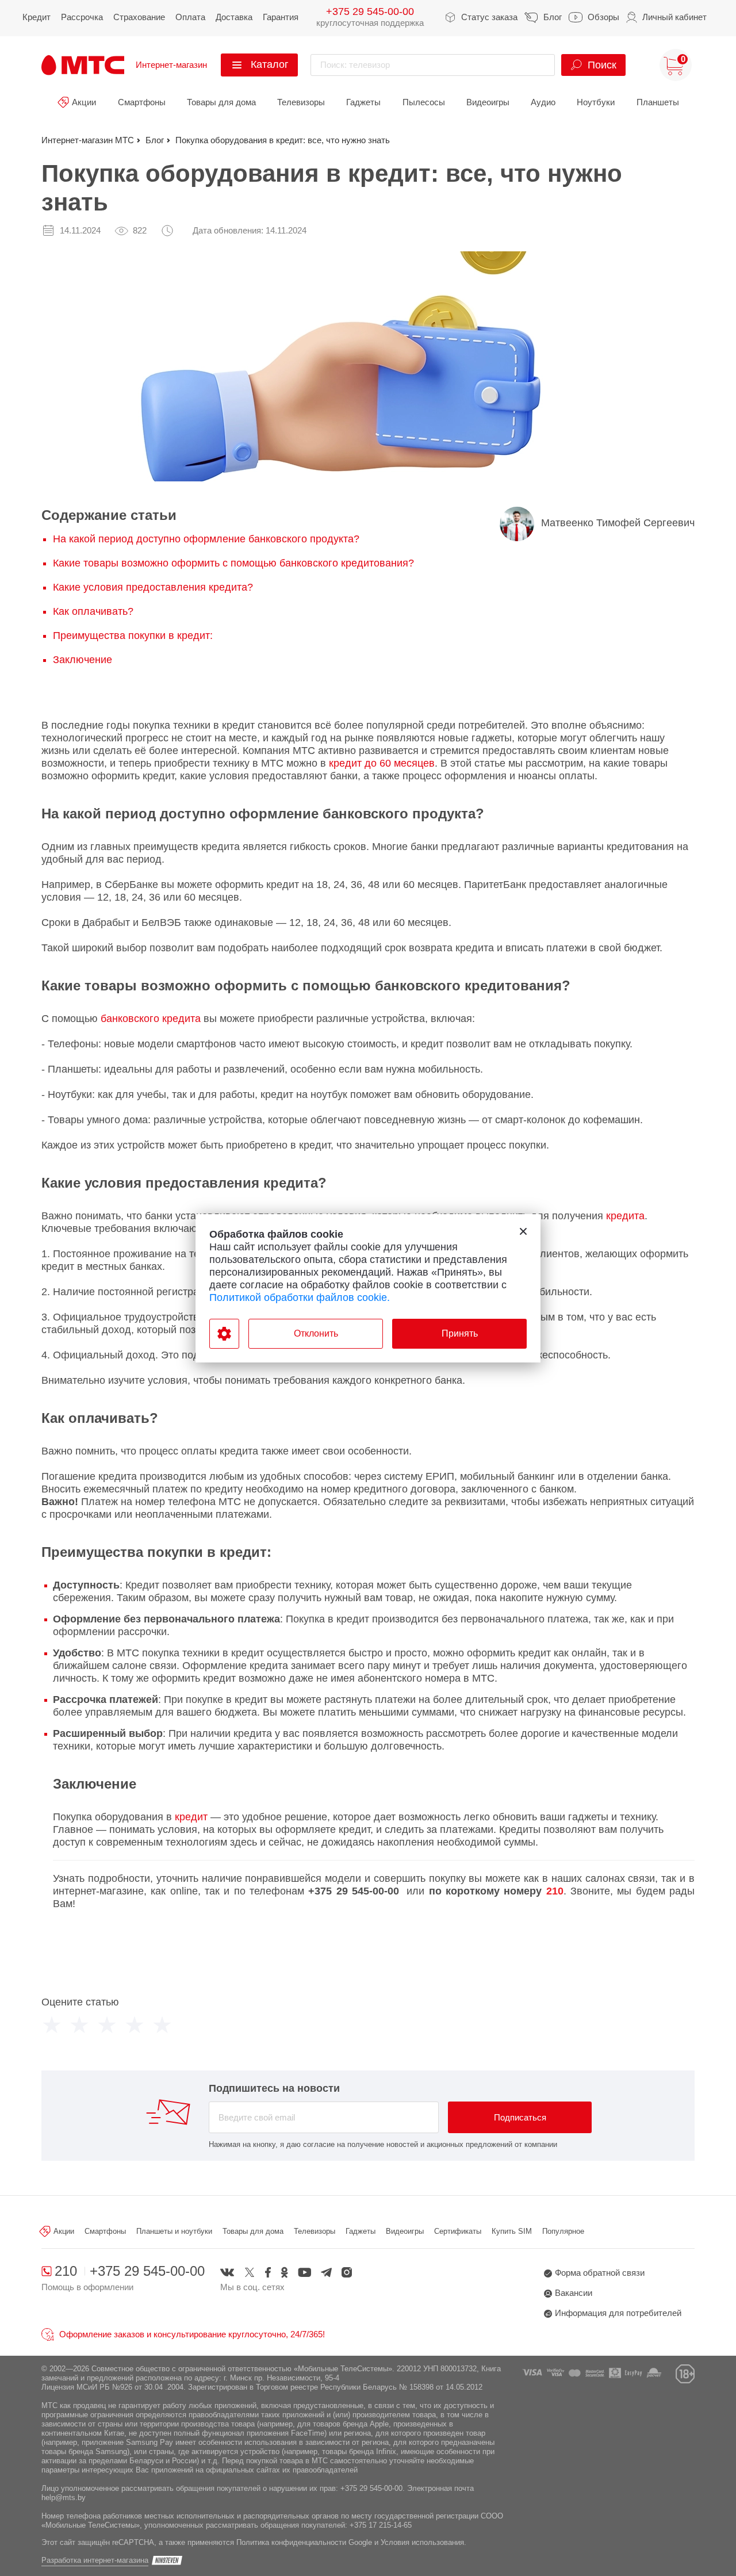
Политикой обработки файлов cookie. (300, 1297)
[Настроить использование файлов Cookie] (224, 1334)
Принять (460, 1333)
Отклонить (316, 1333)
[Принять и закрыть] (523, 1231)
